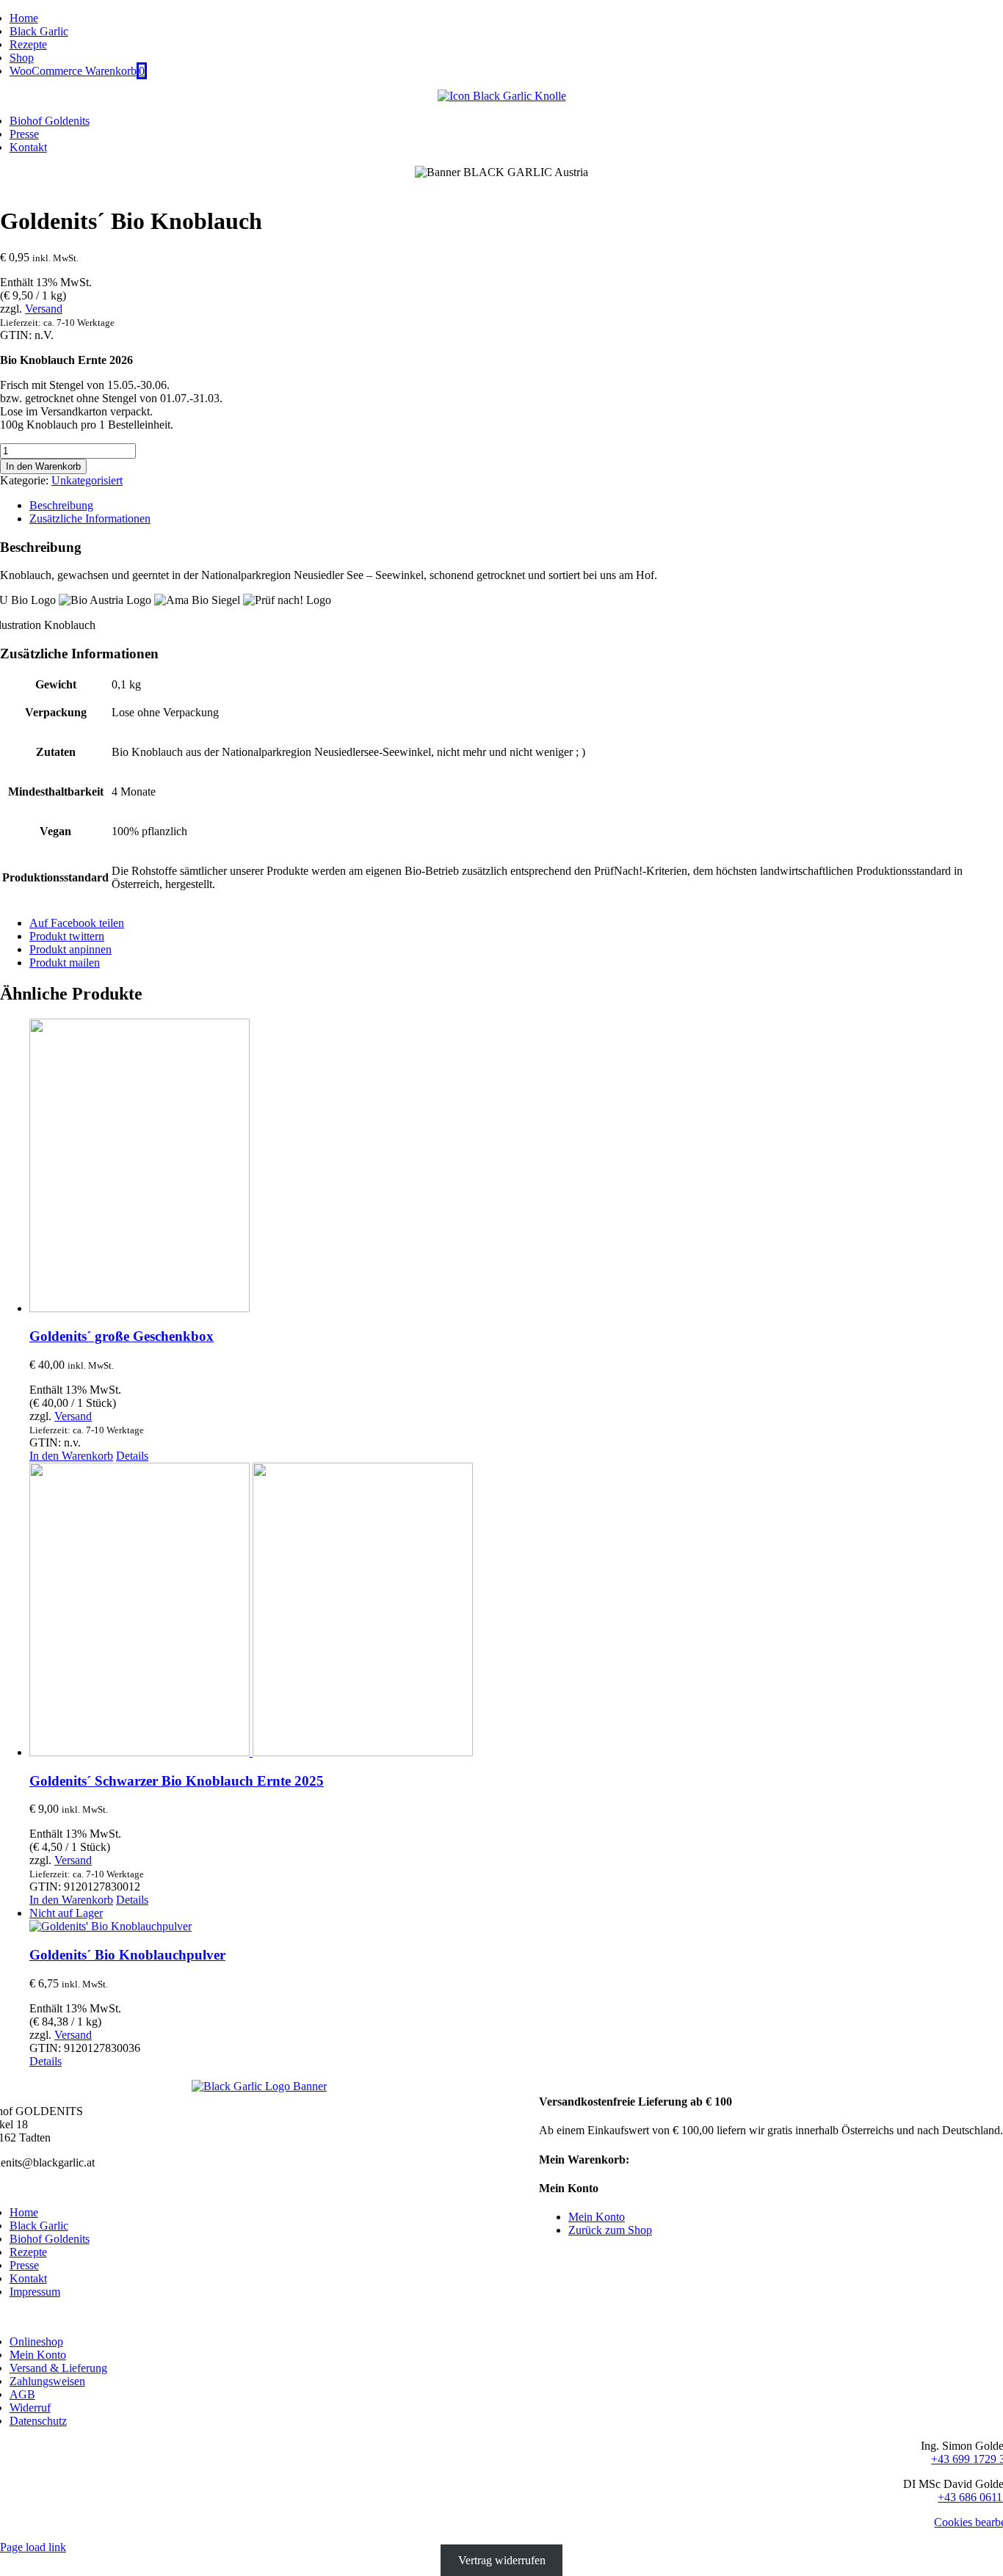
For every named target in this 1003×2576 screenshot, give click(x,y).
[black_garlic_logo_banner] (259, 2086)
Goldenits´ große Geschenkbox (122, 1336)
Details (132, 1456)
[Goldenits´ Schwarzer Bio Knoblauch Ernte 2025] (516, 1611)
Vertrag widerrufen (502, 2560)
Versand (44, 309)
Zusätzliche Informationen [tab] (90, 519)
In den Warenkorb (43, 466)
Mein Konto (597, 2217)
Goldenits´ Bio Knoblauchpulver (127, 1955)
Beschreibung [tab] (61, 505)
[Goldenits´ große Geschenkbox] (516, 1167)
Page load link (33, 2547)
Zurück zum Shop (610, 2230)
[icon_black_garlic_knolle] (502, 96)
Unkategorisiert (87, 480)
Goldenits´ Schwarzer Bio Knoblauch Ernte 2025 (177, 1781)
